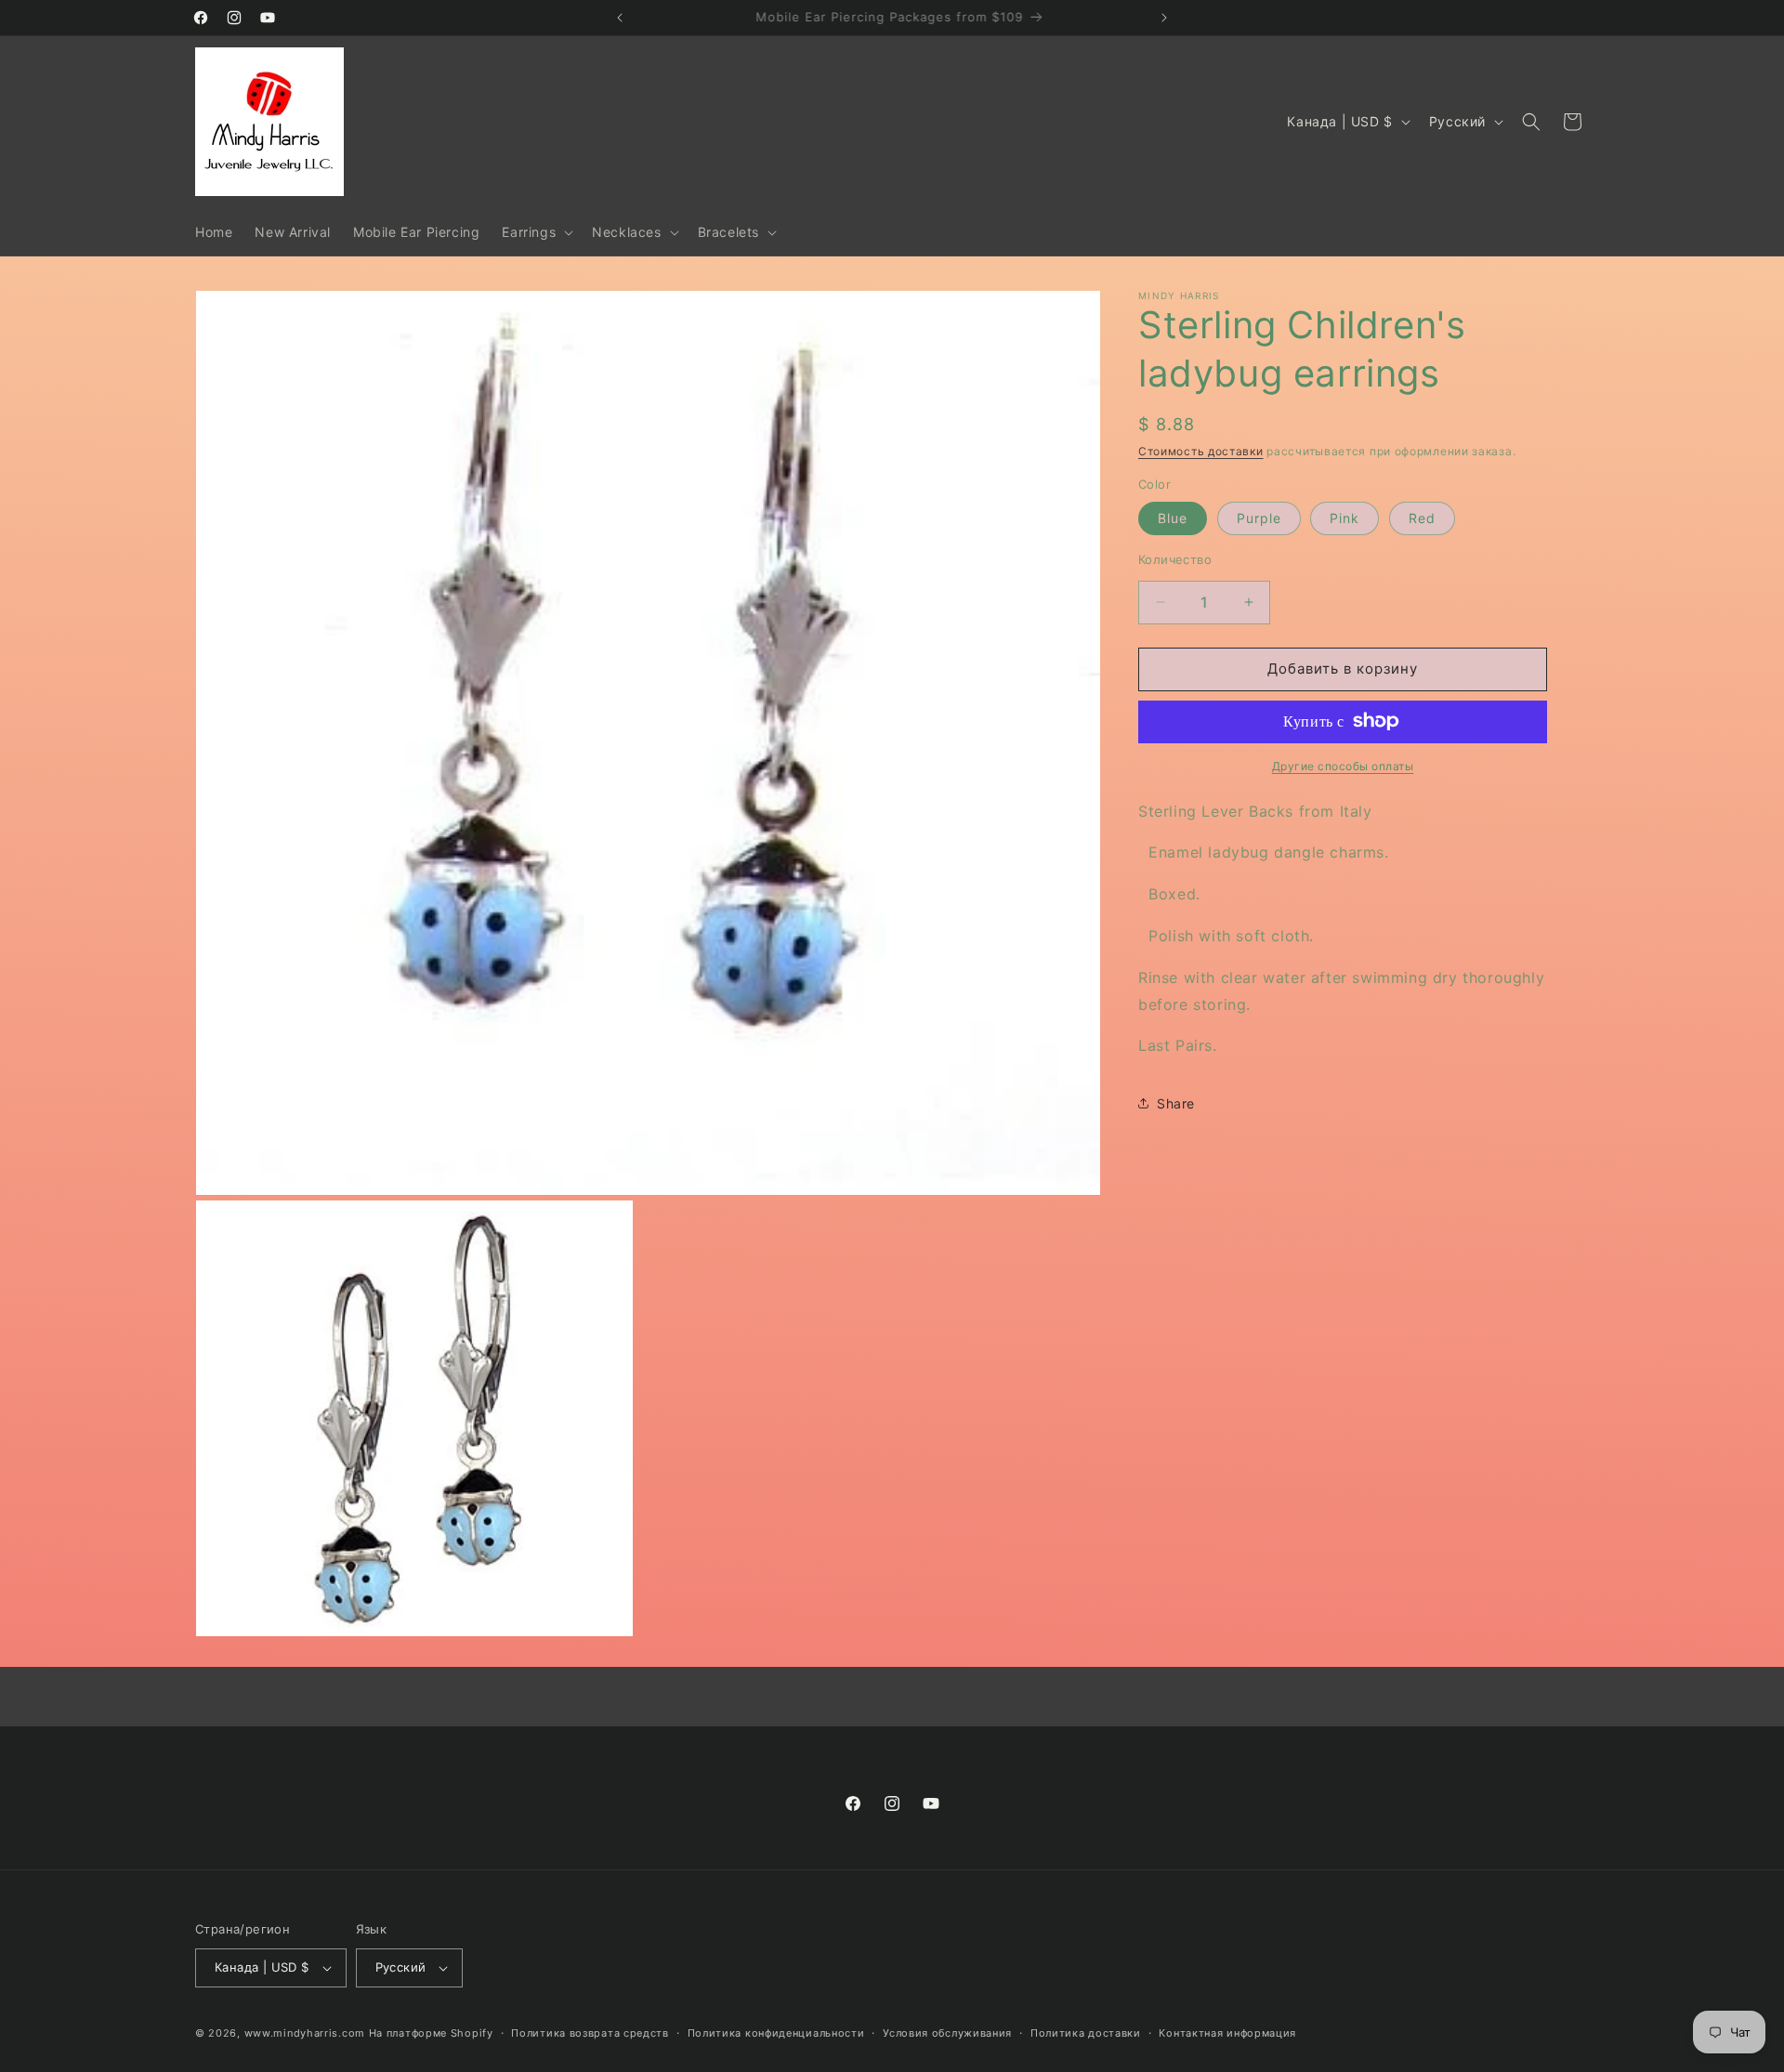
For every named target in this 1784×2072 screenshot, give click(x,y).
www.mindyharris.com (305, 2033)
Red (1422, 518)
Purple (1259, 518)
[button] (536, 232)
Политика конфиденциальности (776, 2033)
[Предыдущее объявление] (620, 18)
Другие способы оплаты (1343, 765)
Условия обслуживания (947, 2033)
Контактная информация (1227, 2033)
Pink (1345, 518)
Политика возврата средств (590, 2033)
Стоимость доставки (1201, 451)
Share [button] (1176, 1102)
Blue (1173, 518)
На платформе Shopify (431, 2033)
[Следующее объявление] (1164, 18)
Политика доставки (1086, 2033)
